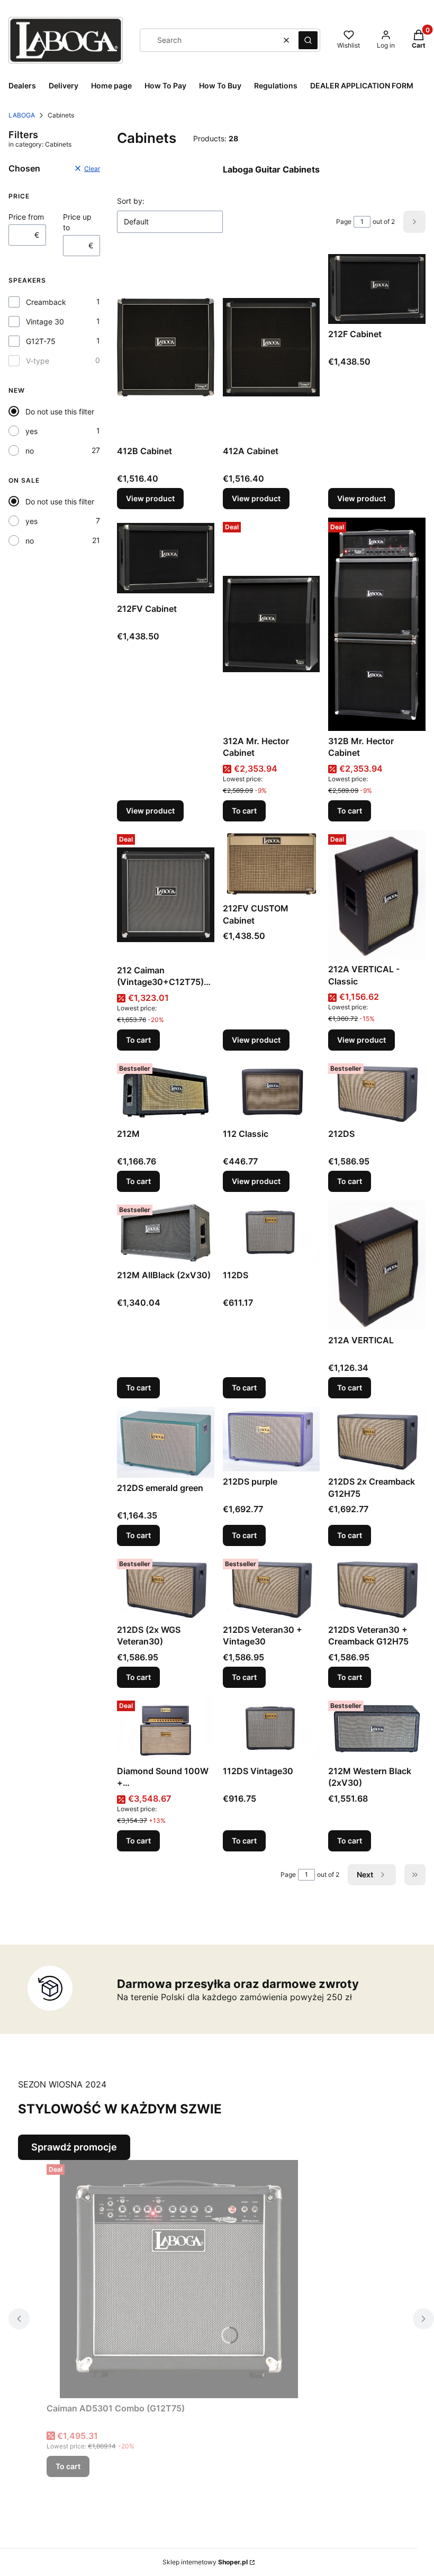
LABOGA (22, 115)
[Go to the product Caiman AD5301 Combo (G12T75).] (179, 2279)
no (30, 451)
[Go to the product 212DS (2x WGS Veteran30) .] (166, 1587)
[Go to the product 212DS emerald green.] (166, 1442)
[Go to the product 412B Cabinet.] (166, 347)
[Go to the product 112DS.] (272, 1233)
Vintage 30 (45, 322)
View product (150, 498)
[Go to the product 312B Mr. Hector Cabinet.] (377, 624)
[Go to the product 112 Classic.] (272, 1091)
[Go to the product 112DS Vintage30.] (272, 1729)
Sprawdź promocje (74, 2147)
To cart (244, 811)
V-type (38, 361)
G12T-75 (41, 341)
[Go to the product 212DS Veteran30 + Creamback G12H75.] (377, 1587)
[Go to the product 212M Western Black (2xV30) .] (377, 1729)
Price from (26, 217)
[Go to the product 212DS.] (377, 1091)
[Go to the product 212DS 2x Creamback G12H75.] (377, 1439)
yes (31, 431)
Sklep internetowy (205, 2562)
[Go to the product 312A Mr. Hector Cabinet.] (272, 624)
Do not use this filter (60, 412)
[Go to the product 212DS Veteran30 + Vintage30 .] (272, 1587)
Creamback (46, 302)
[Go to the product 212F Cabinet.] (377, 289)
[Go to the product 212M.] (166, 1091)
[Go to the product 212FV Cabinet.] (166, 558)
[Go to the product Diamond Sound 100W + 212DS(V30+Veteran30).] (166, 1729)
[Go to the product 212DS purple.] (272, 1439)
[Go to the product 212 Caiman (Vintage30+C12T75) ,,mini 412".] (166, 895)
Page (344, 222)
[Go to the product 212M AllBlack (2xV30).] (166, 1233)
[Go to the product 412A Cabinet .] (272, 347)
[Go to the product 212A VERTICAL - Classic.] (377, 895)
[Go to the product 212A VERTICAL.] (377, 1265)
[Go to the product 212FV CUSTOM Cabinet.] (272, 864)
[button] (308, 40)
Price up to (77, 222)
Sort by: (131, 201)
